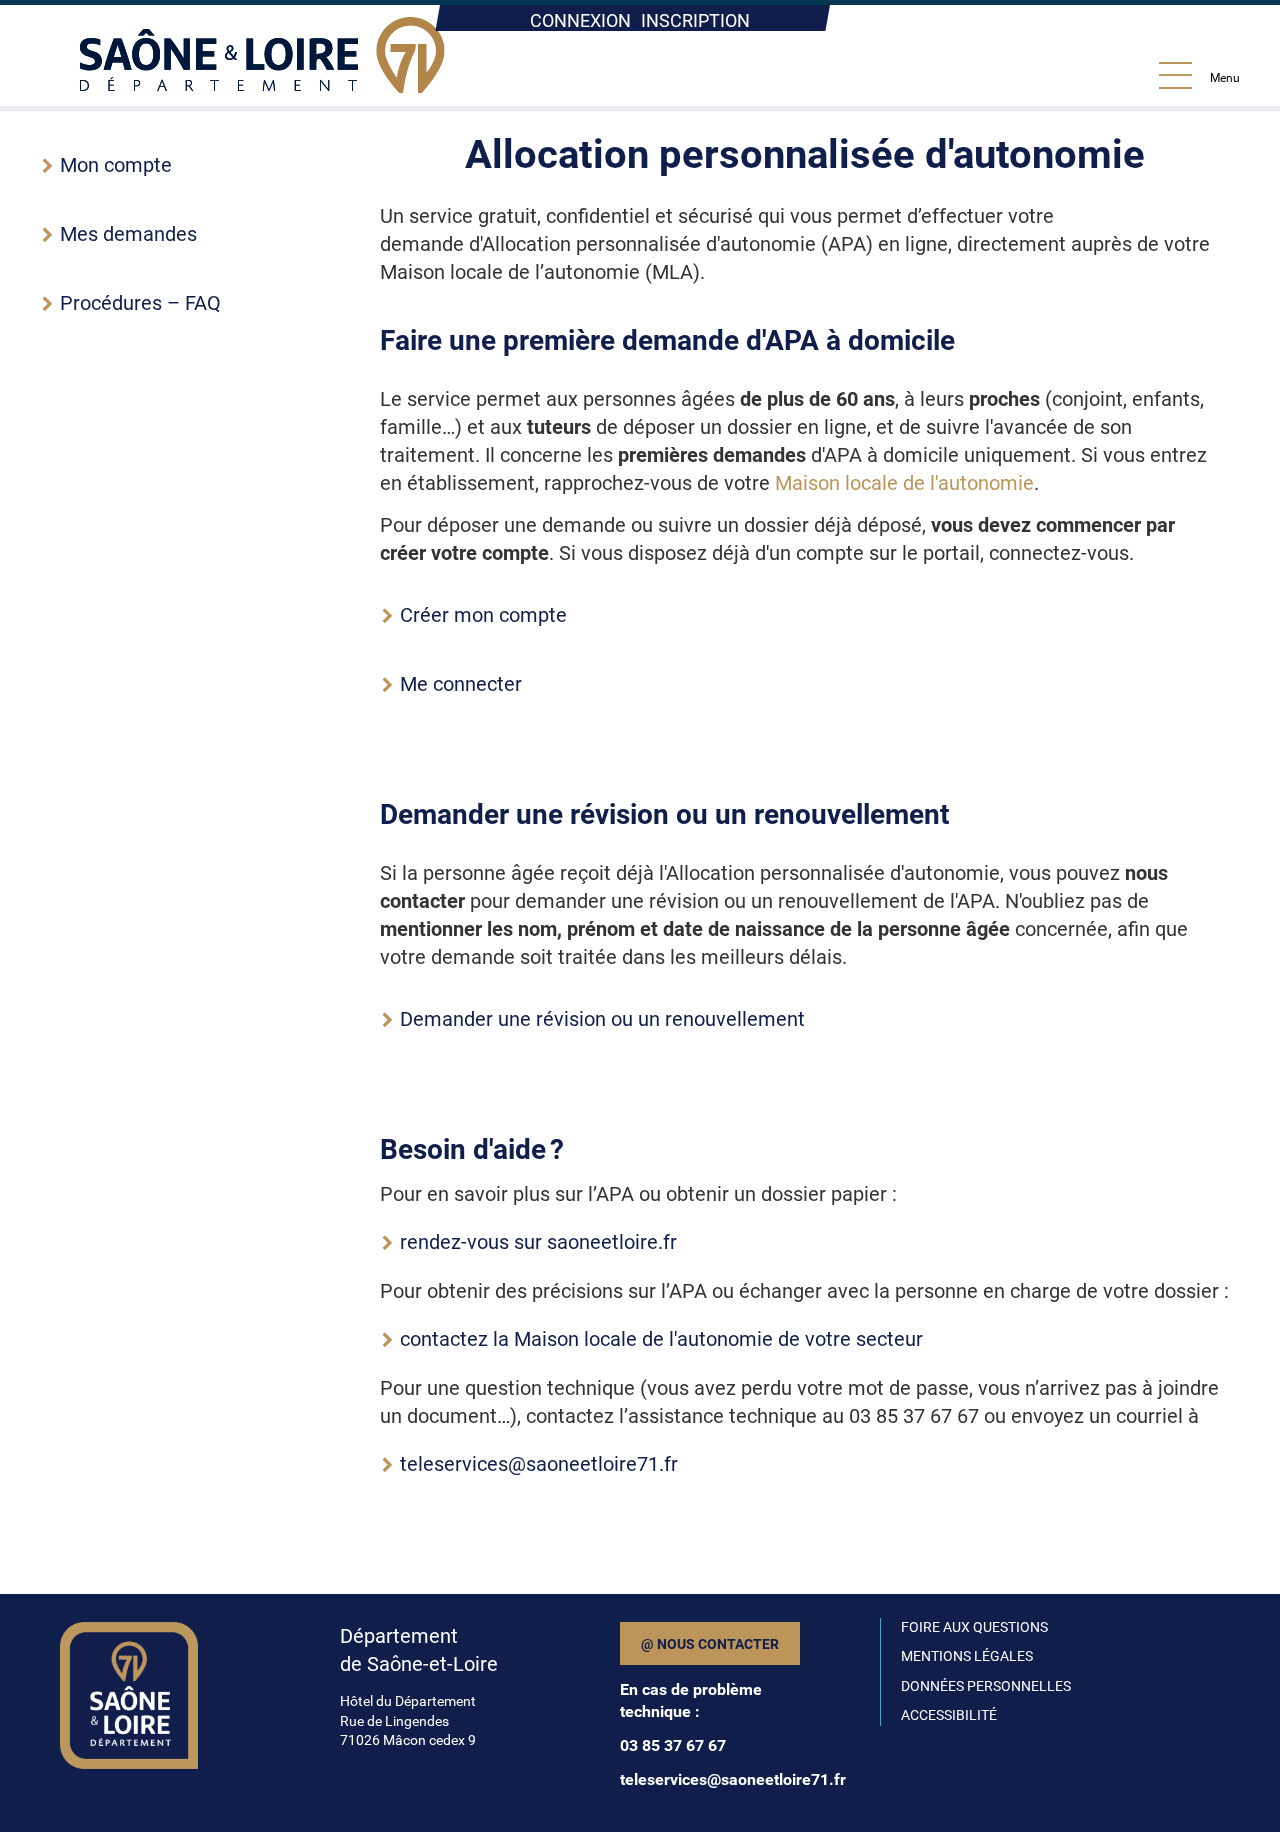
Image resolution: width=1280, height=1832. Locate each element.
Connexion (580, 20)
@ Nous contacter (710, 1644)
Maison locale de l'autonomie (904, 483)
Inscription (695, 20)
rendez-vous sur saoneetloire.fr (538, 1242)
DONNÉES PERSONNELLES (986, 1686)
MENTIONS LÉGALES (967, 1656)
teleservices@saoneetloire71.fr (539, 1464)
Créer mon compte (483, 615)
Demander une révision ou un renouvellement (602, 1019)
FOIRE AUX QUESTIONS (974, 1627)
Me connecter (461, 684)
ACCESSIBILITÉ (949, 1715)
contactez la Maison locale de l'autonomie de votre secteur (661, 1339)
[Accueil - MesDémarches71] (262, 55)
